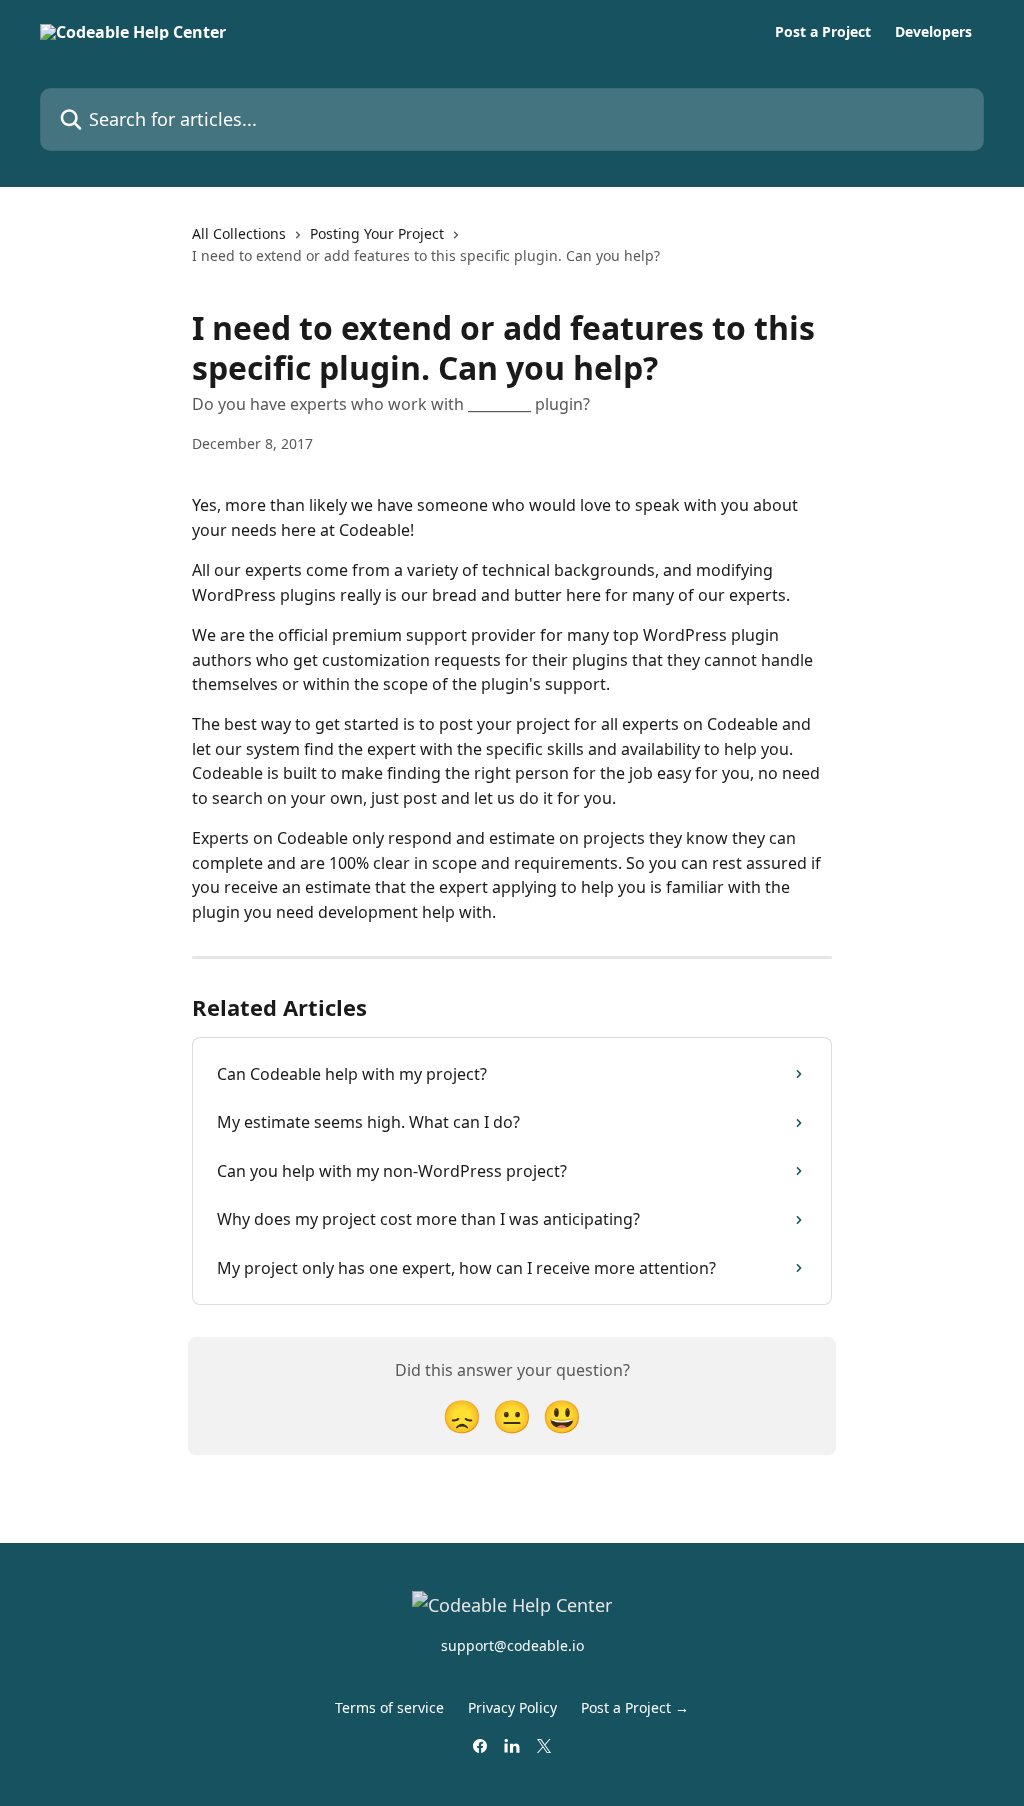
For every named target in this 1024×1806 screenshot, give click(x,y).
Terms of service (389, 1707)
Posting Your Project (377, 233)
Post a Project (823, 32)
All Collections (239, 233)
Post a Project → (635, 1707)
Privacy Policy (512, 1707)
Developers (933, 32)
